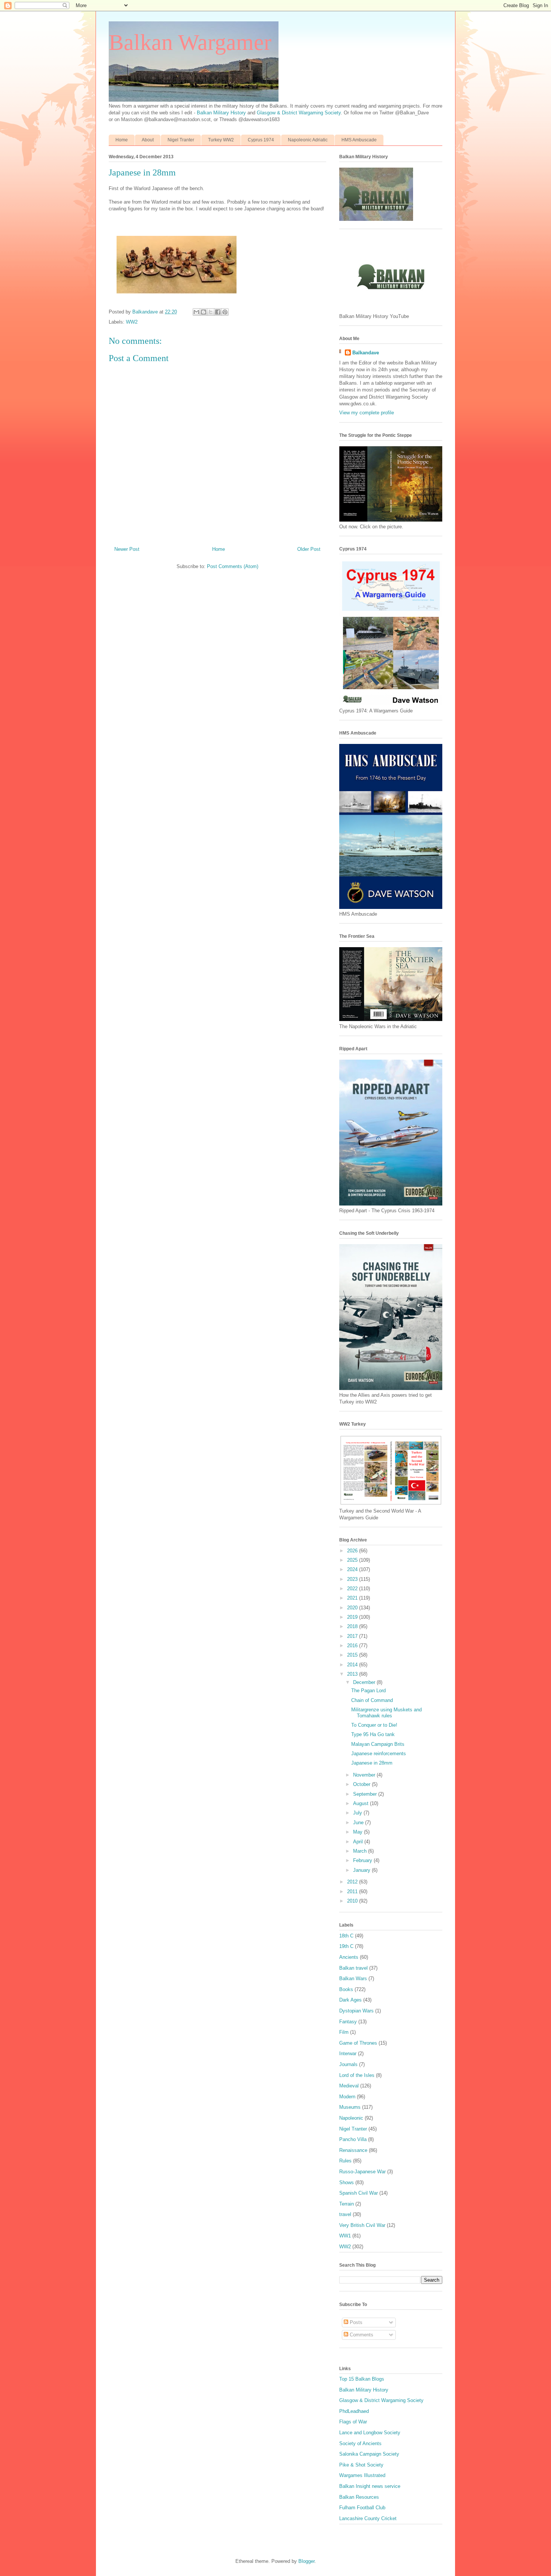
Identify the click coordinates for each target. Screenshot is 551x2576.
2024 (353, 1569)
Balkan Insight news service (370, 2486)
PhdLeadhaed (354, 2411)
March (361, 1851)
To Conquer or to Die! (374, 1725)
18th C (346, 1936)
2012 (353, 1882)
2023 (353, 1579)
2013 (353, 1674)
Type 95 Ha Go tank (373, 1734)
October (362, 1784)
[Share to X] (211, 312)
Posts (355, 2322)
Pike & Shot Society (361, 2465)
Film (344, 2032)
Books (346, 1989)
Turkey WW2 (221, 140)
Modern (347, 2097)
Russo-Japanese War (362, 2172)
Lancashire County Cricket (368, 2518)
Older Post (309, 549)
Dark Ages (350, 2000)
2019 (353, 1617)
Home (122, 140)
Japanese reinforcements (379, 1754)
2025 (353, 1560)
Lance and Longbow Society (370, 2433)
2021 (353, 1598)
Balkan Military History (222, 113)
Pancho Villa (353, 2139)
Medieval (349, 2086)
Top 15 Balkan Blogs (362, 2379)
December (365, 1682)
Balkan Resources (359, 2497)
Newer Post (127, 549)
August (362, 1803)
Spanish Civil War (359, 2193)
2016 (353, 1646)
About (148, 140)
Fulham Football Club (362, 2508)
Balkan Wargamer (190, 42)
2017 (353, 1636)
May (359, 1832)
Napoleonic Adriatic (308, 140)
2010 (353, 1901)
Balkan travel (353, 1968)
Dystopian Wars (356, 2011)
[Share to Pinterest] (225, 312)
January (362, 1870)
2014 (353, 1665)
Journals (348, 2064)
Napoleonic (351, 2118)
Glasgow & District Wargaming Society (299, 113)
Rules (345, 2161)
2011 (353, 1892)
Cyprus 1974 (261, 140)
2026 (353, 1551)
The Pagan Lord (368, 1691)
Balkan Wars (353, 1978)
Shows (347, 2182)
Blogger (306, 2561)
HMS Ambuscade (359, 140)
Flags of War (353, 2422)
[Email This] (196, 312)
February (363, 1860)
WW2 (132, 322)
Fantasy (348, 2022)
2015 (353, 1655)
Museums (350, 2107)
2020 (353, 1608)
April (359, 1842)
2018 (353, 1626)
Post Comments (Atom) (233, 566)
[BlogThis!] (204, 312)
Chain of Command (372, 1700)
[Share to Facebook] (218, 312)
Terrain (347, 2204)
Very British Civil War (362, 2225)
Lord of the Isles (357, 2075)
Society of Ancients (360, 2443)
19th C (346, 1946)
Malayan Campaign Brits (378, 1744)
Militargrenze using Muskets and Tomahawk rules (386, 1713)
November (365, 1775)
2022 (353, 1589)
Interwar (348, 2053)
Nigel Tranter (181, 140)
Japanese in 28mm (372, 1763)
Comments (361, 2335)
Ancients (349, 1957)
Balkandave (366, 353)
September (366, 1794)
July (358, 1813)
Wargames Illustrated (362, 2475)
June (359, 1823)
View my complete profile (367, 413)
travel (345, 2214)
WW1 (345, 2236)
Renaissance (353, 2150)
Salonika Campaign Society (369, 2454)
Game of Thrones (358, 2043)
